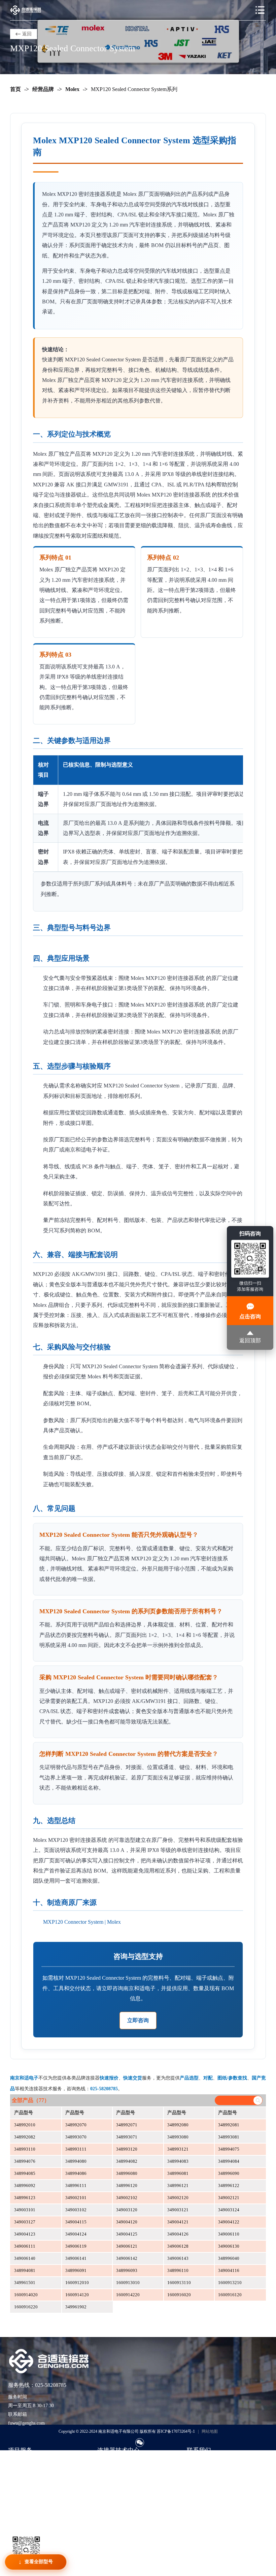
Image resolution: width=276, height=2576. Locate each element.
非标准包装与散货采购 (32, 2503)
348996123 (25, 2198)
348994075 (229, 2149)
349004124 (76, 2234)
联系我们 (196, 2462)
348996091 (76, 2270)
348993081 (229, 2137)
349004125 (127, 2234)
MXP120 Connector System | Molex (82, 1922)
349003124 (229, 2210)
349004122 (229, 2222)
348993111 (76, 2149)
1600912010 (77, 2283)
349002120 (178, 2198)
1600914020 (26, 2295)
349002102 (127, 2198)
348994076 (25, 2161)
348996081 (178, 2173)
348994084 (229, 2161)
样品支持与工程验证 (29, 2493)
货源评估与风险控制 (29, 2513)
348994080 (76, 2161)
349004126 (178, 2234)
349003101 (25, 2210)
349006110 (229, 2234)
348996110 (178, 2270)
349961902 (76, 2307)
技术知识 (107, 2472)
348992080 (178, 2125)
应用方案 (107, 2482)
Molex (72, 89)
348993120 (127, 2149)
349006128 (178, 2246)
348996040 (229, 2258)
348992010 (25, 2125)
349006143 (178, 2258)
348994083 (178, 2161)
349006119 (76, 2246)
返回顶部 (250, 1341)
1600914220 (128, 2295)
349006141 (76, 2258)
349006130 (229, 2246)
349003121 (178, 2210)
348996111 (76, 2185)
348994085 (25, 2173)
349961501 (25, 2283)
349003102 (76, 2210)
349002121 (229, 2198)
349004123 (25, 2234)
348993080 (178, 2137)
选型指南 (107, 2462)
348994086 (76, 2173)
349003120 (127, 2210)
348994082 (127, 2161)
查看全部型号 (39, 2562)
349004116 (229, 2270)
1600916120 (230, 2295)
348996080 (127, 2173)
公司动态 (107, 2493)
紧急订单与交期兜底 (29, 2472)
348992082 (25, 2137)
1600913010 (128, 2283)
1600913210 (230, 2283)
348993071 (127, 2137)
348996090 (229, 2173)
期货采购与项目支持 (29, 2482)
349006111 (25, 2246)
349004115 (76, 2222)
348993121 (178, 2149)
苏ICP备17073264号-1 (176, 2431)
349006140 (25, 2258)
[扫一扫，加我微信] (140, 2443)
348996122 (229, 2185)
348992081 (229, 2125)
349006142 (127, 2258)
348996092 (25, 2185)
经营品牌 (43, 89)
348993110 (25, 2149)
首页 (15, 89)
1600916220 (26, 2307)
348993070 (76, 2137)
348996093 (127, 2270)
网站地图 (210, 2431)
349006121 (127, 2246)
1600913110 (179, 2283)
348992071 (127, 2125)
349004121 (178, 2222)
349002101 (76, 2198)
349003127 (25, 2222)
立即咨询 (138, 2020)
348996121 (178, 2185)
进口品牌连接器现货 (29, 2462)
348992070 (76, 2125)
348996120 (127, 2185)
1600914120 (77, 2295)
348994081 (25, 2270)
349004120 (127, 2222)
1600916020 (179, 2295)
